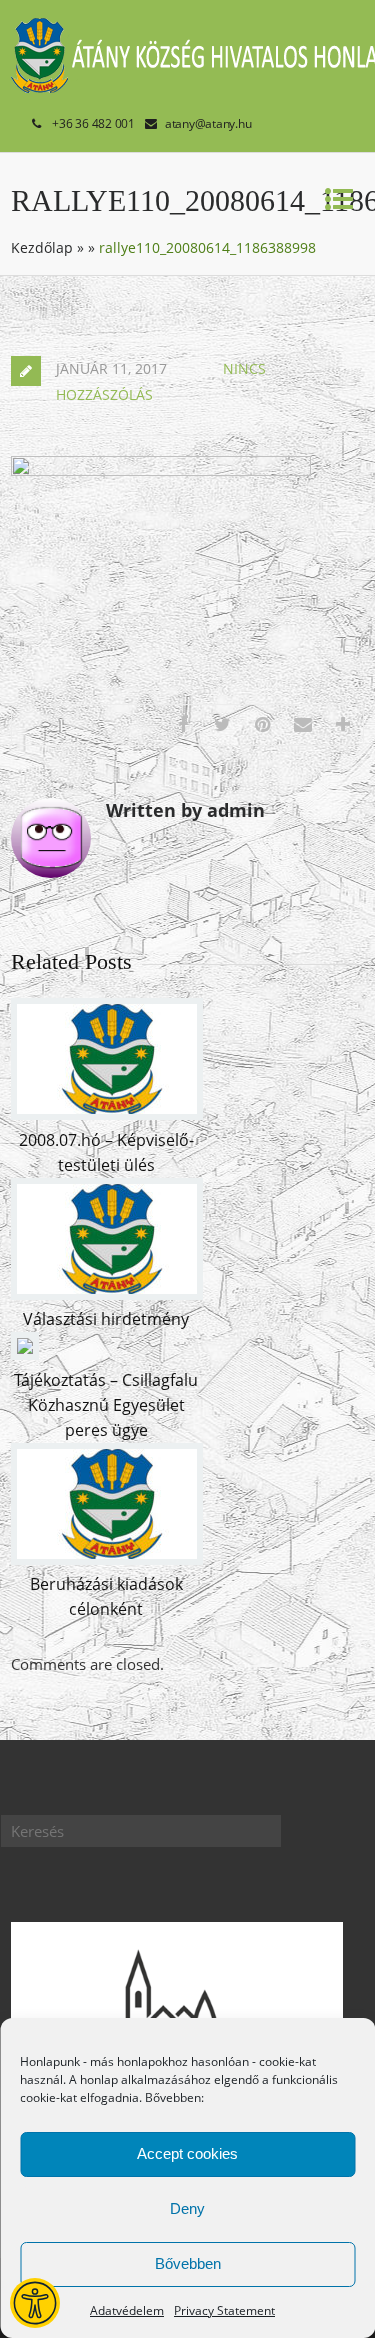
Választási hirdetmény (106, 1319)
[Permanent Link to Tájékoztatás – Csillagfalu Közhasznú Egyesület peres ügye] (25, 1354)
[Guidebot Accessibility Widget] (35, 2303)
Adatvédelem (127, 2310)
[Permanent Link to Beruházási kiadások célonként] (107, 1559)
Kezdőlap (42, 247)
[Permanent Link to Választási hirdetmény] (107, 1294)
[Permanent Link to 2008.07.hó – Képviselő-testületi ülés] (107, 1114)
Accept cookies (187, 2153)
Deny (187, 2208)
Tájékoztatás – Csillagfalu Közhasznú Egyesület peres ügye (106, 1405)
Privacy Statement (224, 2310)
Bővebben (188, 2263)
